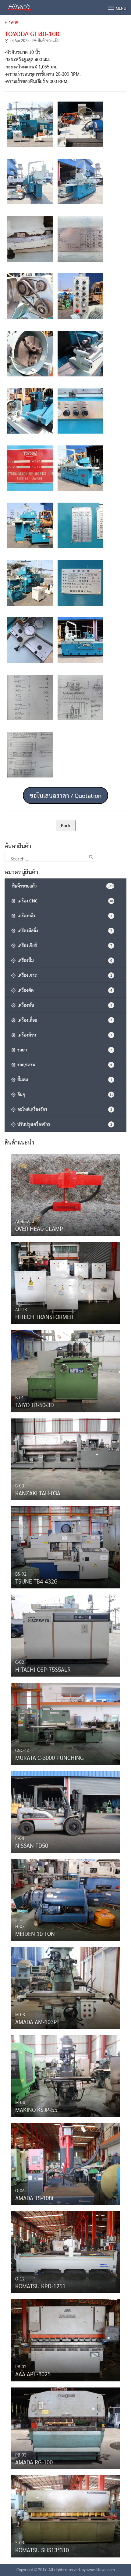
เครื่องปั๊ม (64, 960)
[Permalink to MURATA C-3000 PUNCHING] (65, 1722)
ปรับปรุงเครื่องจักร (64, 1124)
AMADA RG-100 (34, 2462)
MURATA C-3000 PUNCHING (50, 1757)
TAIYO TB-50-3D (35, 1405)
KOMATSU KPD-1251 (40, 2286)
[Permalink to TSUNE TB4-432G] (65, 1546)
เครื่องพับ (64, 1005)
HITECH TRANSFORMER (44, 1317)
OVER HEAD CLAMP (39, 1228)
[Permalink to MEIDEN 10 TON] (65, 1899)
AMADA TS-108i (34, 2198)
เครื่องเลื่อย (64, 1020)
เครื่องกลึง (64, 916)
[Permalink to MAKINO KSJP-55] (65, 2075)
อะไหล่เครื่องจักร (64, 1109)
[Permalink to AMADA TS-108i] (65, 2162)
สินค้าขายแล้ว (48, 40)
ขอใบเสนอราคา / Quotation (65, 795)
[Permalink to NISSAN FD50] (65, 1810)
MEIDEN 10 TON (35, 1934)
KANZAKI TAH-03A (38, 1493)
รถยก (64, 1050)
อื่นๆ (64, 1094)
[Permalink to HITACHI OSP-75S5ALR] (65, 1634)
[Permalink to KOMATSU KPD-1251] (65, 2251)
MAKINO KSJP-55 (36, 2110)
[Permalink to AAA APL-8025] (65, 2339)
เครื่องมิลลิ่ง (64, 930)
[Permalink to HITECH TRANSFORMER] (65, 1282)
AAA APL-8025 (33, 2374)
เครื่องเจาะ (64, 975)
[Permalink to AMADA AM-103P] (65, 1986)
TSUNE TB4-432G (36, 1581)
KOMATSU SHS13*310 (42, 2550)
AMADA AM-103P (36, 2022)
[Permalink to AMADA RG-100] (65, 2427)
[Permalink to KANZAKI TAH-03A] (65, 1458)
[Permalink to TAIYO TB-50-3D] (65, 1370)
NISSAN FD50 (32, 1845)
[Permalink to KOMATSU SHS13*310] (65, 2515)
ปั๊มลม (64, 1079)
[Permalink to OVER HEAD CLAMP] (65, 1193)
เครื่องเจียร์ (64, 945)
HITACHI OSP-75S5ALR (43, 1669)
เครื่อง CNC (64, 901)
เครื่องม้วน (64, 1035)
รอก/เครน (64, 1065)
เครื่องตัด (64, 990)
